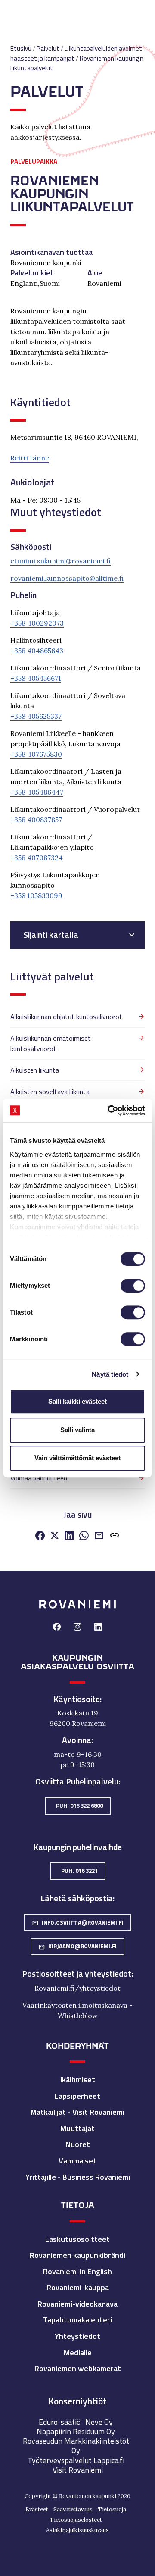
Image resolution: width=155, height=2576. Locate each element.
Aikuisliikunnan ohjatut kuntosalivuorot (66, 1017)
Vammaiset (77, 2161)
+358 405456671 (36, 678)
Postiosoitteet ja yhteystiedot (77, 1974)
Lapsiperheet (77, 2096)
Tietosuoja (112, 2509)
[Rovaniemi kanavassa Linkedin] (98, 1628)
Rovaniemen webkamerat (78, 2368)
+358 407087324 (37, 858)
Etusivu (21, 49)
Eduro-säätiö (60, 2422)
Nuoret (78, 2144)
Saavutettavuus (73, 2509)
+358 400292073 (37, 623)
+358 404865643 (37, 651)
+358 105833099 (36, 895)
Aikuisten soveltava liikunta (50, 1092)
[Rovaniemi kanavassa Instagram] (77, 1628)
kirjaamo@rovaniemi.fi (77, 1946)
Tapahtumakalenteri (77, 2320)
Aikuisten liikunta (35, 1070)
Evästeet (37, 2509)
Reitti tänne (30, 458)
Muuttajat (77, 2128)
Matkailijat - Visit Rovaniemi (77, 2112)
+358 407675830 (36, 754)
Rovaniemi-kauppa (78, 2287)
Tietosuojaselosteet (76, 2520)
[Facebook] (40, 1537)
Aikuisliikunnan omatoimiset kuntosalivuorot (51, 1043)
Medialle (78, 2352)
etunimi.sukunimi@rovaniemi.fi (60, 561)
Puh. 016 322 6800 (79, 1806)
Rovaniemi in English (77, 2271)
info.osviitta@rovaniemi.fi (78, 1922)
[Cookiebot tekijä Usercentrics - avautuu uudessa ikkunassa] (109, 1111)
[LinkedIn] (69, 1537)
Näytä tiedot (110, 1374)
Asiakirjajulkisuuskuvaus (77, 2530)
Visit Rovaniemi (78, 2470)
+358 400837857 (36, 820)
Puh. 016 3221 (79, 1871)
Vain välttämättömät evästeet (77, 1458)
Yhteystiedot (77, 2336)
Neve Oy (99, 2422)
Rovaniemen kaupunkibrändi (77, 2255)
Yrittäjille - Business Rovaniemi (78, 2177)
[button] (115, 1537)
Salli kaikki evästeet (77, 1401)
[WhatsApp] (84, 1537)
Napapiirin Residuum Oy (76, 2431)
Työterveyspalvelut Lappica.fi (76, 2460)
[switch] (133, 1286)
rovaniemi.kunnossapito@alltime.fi (67, 578)
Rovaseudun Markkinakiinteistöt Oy (76, 2446)
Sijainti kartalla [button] (51, 935)
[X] (55, 1537)
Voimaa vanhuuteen (39, 1478)
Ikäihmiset (78, 2080)
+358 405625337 (36, 716)
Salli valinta (77, 1430)
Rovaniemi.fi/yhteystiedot (77, 1988)
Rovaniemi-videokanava (77, 2304)
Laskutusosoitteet (77, 2239)
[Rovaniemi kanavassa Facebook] (57, 1628)
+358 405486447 (37, 792)
